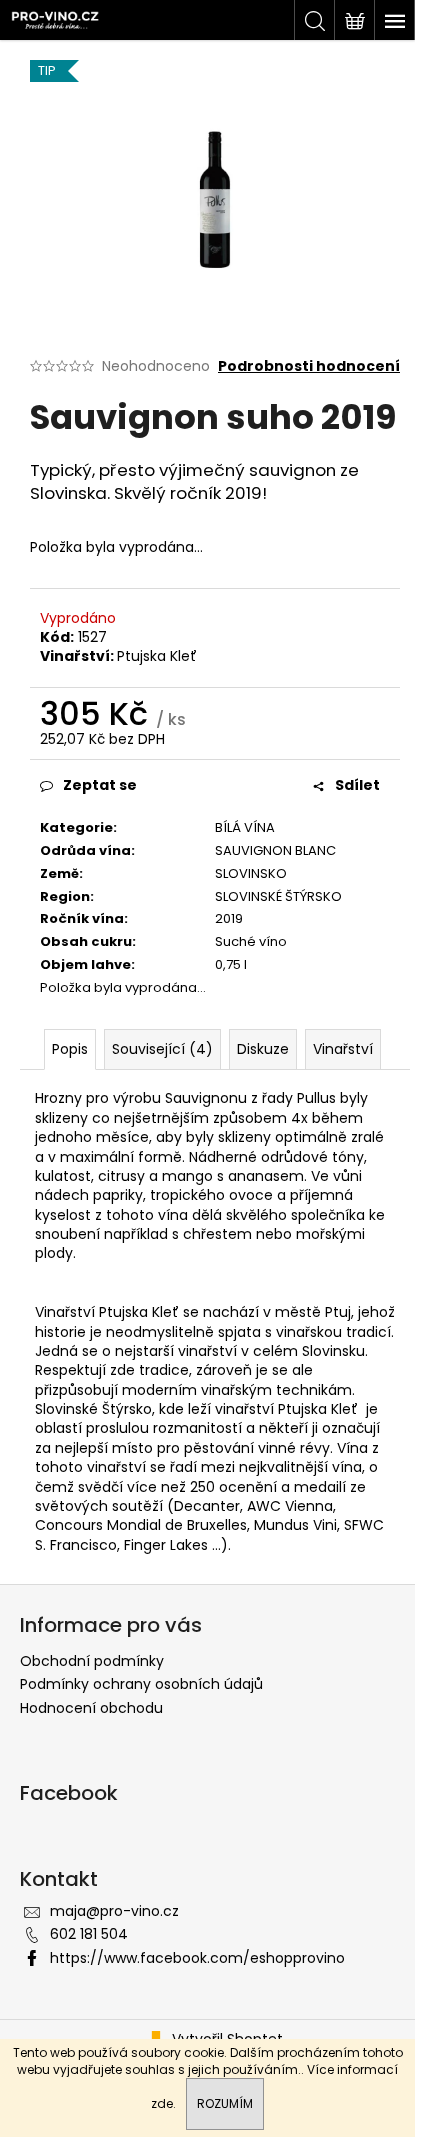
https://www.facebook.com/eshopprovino (197, 1958)
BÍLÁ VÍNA (245, 827)
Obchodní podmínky (92, 1661)
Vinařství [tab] (343, 1049)
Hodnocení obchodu (91, 1708)
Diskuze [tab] (263, 1049)
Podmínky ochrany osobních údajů (141, 1684)
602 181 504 (89, 1934)
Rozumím (225, 2103)
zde (162, 2103)
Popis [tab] (70, 1049)
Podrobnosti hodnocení (309, 366)
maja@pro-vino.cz (114, 1911)
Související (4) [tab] (162, 1049)
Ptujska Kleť (157, 656)
